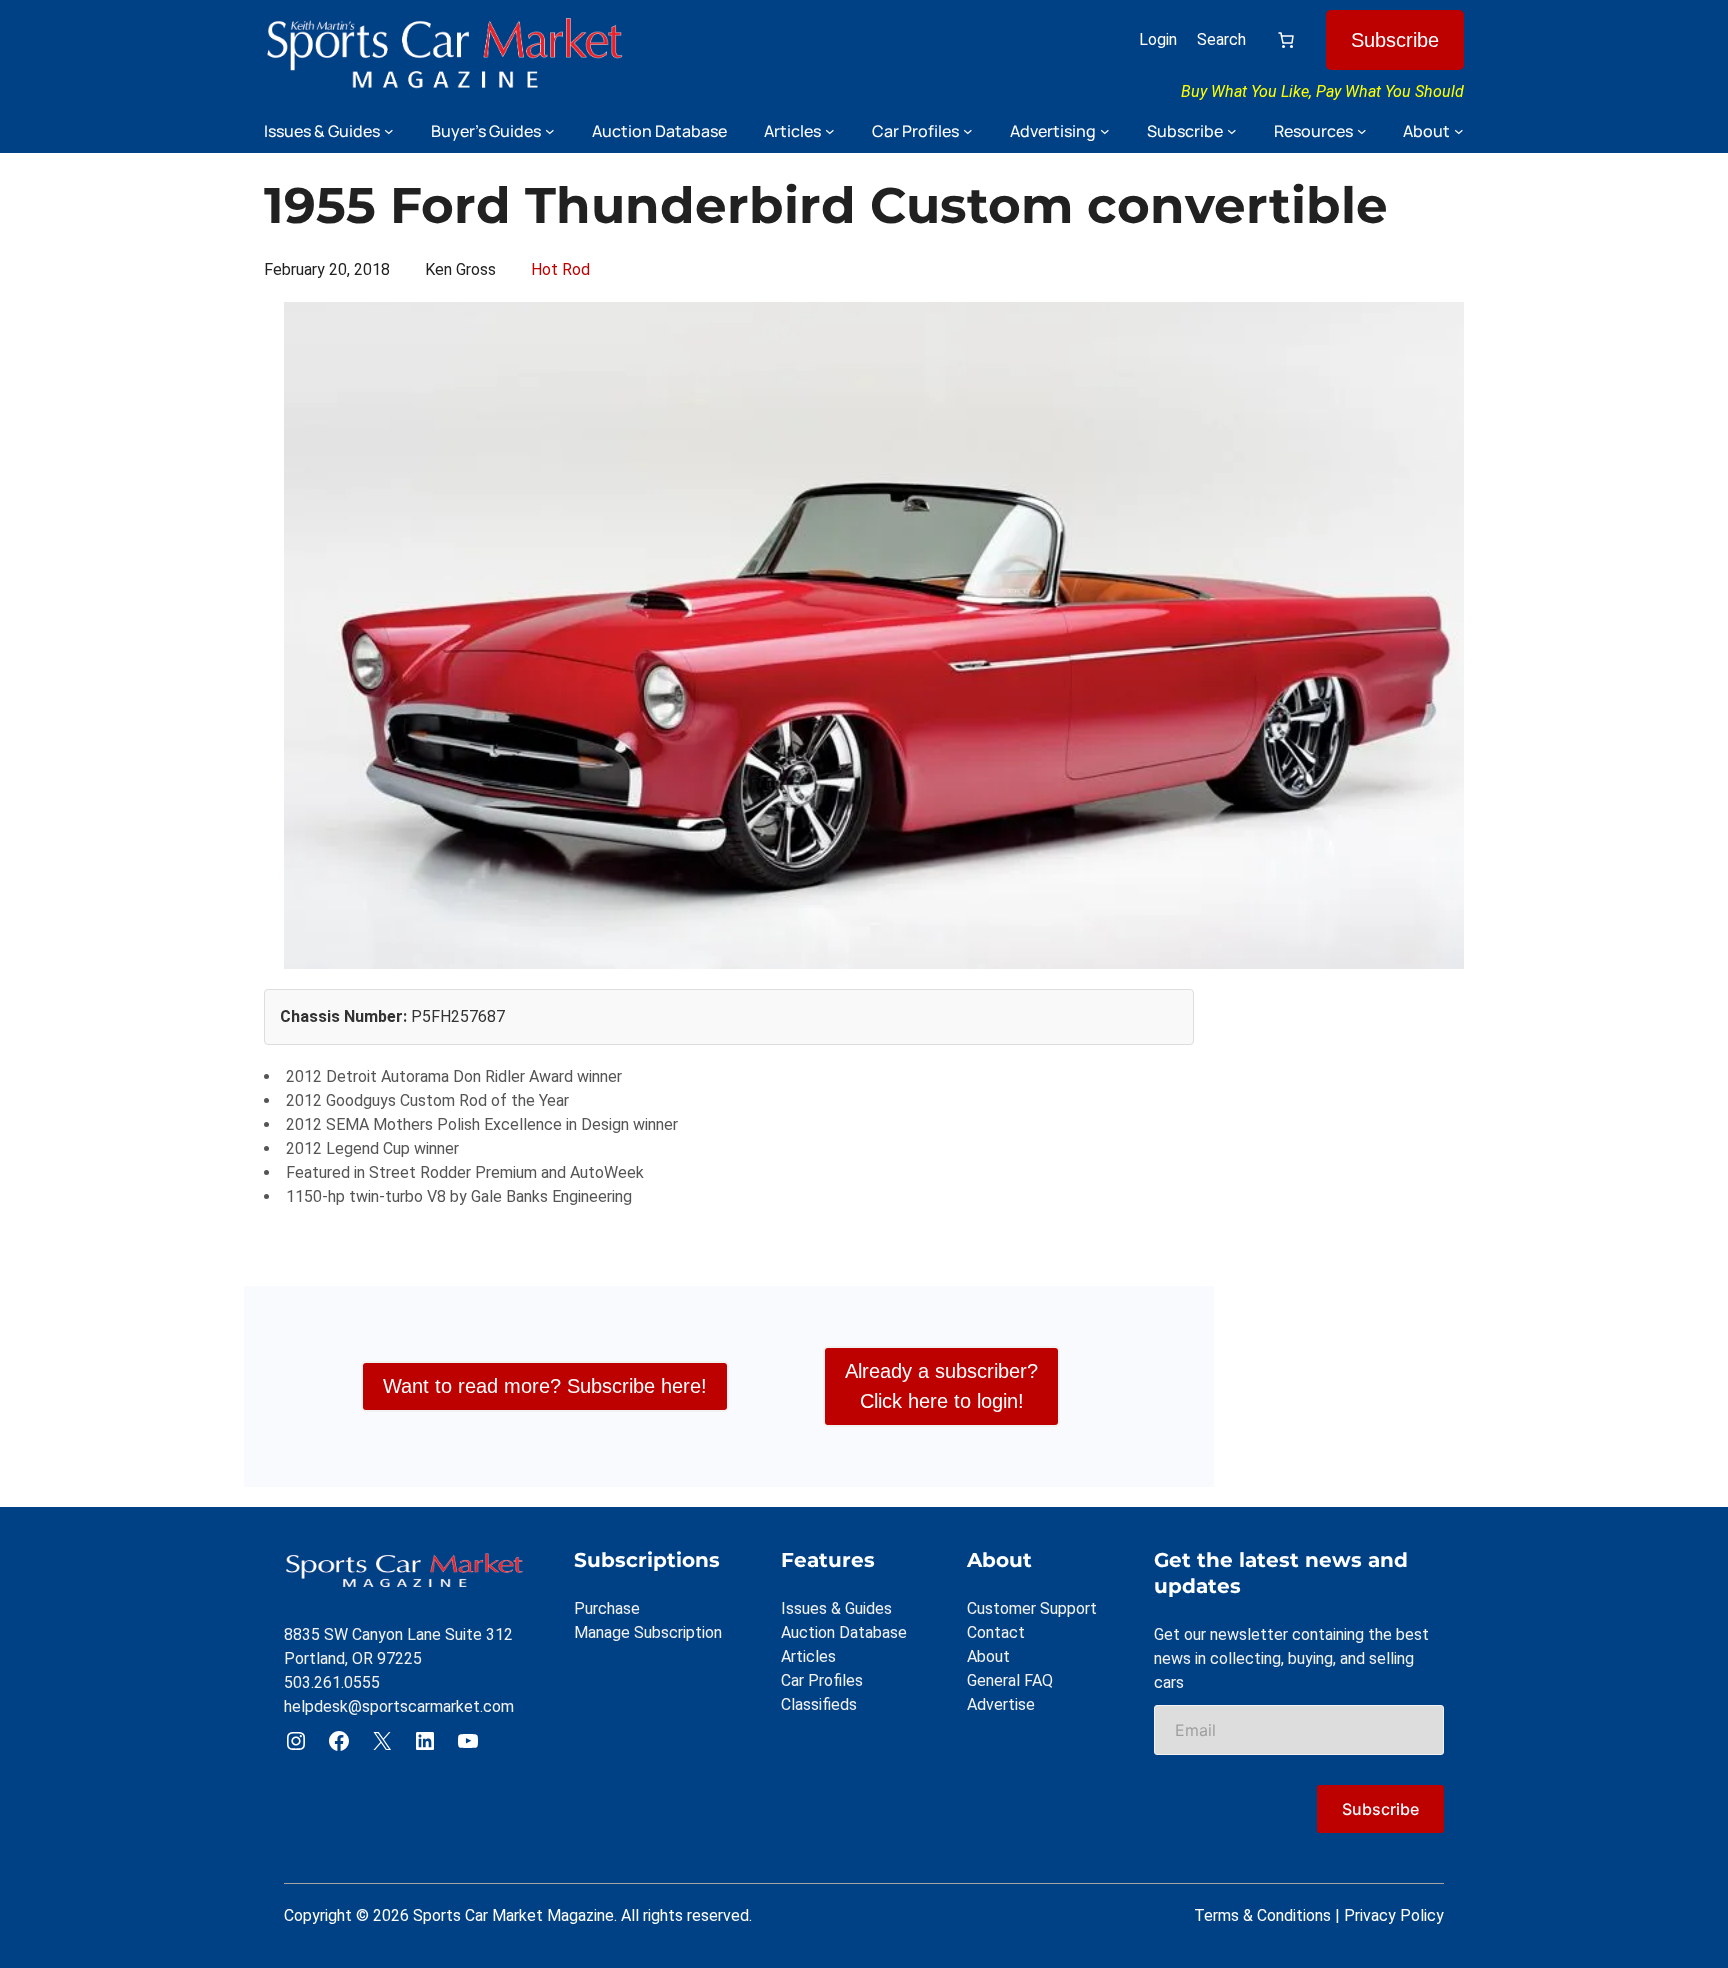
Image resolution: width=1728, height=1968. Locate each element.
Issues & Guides (836, 1608)
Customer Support (1032, 1608)
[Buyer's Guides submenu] (550, 131)
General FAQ (1010, 1680)
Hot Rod (560, 269)
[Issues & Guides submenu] (389, 131)
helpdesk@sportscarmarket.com (399, 1706)
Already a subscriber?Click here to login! (941, 1386)
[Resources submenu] (1362, 131)
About (988, 1656)
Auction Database (844, 1632)
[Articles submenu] (830, 131)
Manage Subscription (648, 1632)
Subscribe (1395, 40)
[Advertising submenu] (1105, 131)
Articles (808, 1656)
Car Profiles (822, 1680)
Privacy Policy (1394, 1915)
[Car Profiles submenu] (968, 131)
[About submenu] (1459, 131)
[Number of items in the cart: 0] (1286, 40)
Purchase (607, 1608)
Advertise (1001, 1704)
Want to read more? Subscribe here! (545, 1386)
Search (1221, 39)
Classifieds (819, 1704)
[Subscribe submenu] (1232, 131)
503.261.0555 (332, 1682)
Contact (996, 1632)
